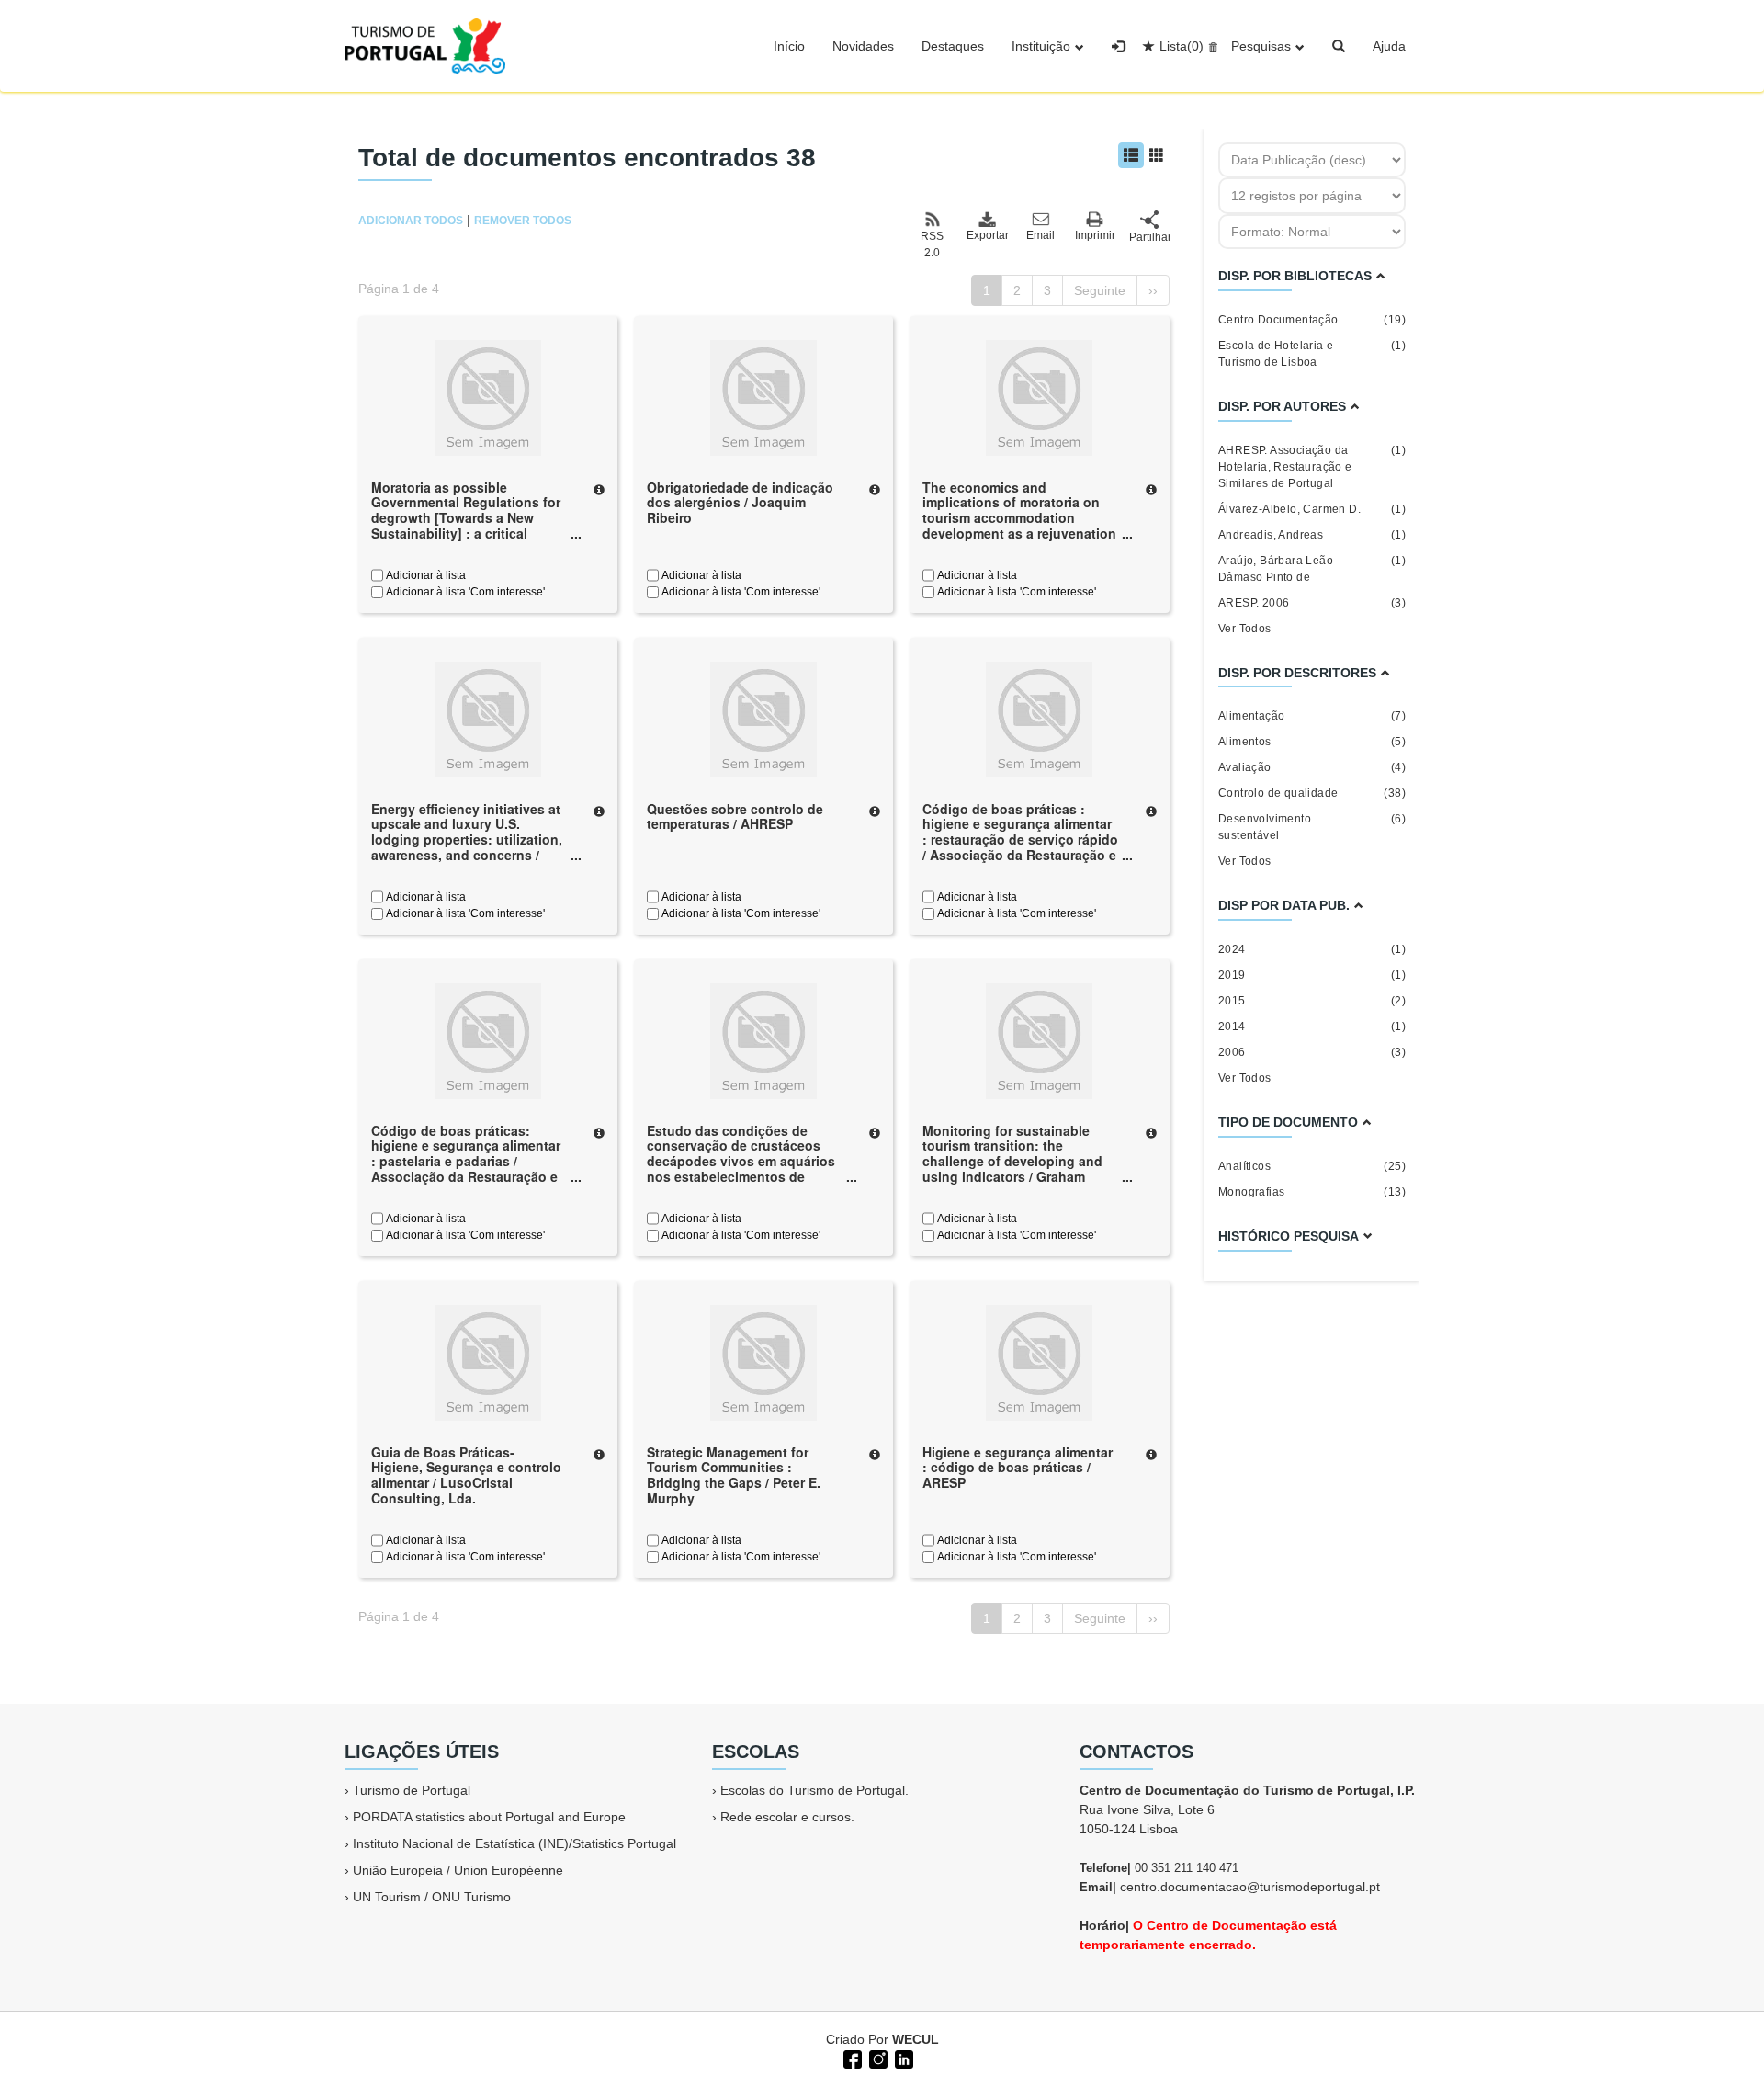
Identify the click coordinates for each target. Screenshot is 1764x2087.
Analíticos (1312, 1166)
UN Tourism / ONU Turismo (432, 1897)
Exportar (987, 235)
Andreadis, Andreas (1312, 535)
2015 (1312, 1001)
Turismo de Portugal (412, 1790)
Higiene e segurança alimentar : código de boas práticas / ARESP (1018, 1468)
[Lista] (1131, 155)
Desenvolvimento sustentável (1312, 827)
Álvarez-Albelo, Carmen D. (1312, 509)
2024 (1312, 949)
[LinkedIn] (902, 2058)
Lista (1182, 46)
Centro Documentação (1312, 320)
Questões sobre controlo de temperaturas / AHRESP (735, 817)
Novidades (863, 46)
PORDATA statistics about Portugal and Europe (489, 1817)
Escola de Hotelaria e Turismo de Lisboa (1312, 354)
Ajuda (1389, 46)
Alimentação (1312, 716)
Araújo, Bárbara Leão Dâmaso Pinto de (1312, 569)
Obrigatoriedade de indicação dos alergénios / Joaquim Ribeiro (740, 503)
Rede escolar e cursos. (787, 1817)
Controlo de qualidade (1312, 793)
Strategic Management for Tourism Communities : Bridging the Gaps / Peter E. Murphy (734, 1475)
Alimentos (1312, 742)
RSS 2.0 (932, 244)
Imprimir (1095, 235)
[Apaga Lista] (1210, 46)
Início (789, 46)
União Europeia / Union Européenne (458, 1870)
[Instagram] (876, 2058)
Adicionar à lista (424, 575)
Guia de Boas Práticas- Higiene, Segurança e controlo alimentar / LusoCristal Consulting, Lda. (466, 1475)
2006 (1312, 1052)
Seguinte (1100, 290)
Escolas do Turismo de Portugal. (814, 1790)
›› (1153, 290)
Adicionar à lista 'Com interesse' (464, 592)
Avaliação (1312, 767)
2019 (1312, 975)
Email (1040, 235)
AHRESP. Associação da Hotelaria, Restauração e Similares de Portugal (1312, 467)
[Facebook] (851, 2058)
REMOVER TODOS (523, 221)
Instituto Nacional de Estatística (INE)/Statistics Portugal (514, 1843)
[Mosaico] (1157, 155)
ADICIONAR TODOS (411, 221)
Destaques (953, 46)
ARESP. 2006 (1312, 603)
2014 (1312, 1026)
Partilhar (1149, 237)
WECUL (916, 2039)
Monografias (1312, 1192)
